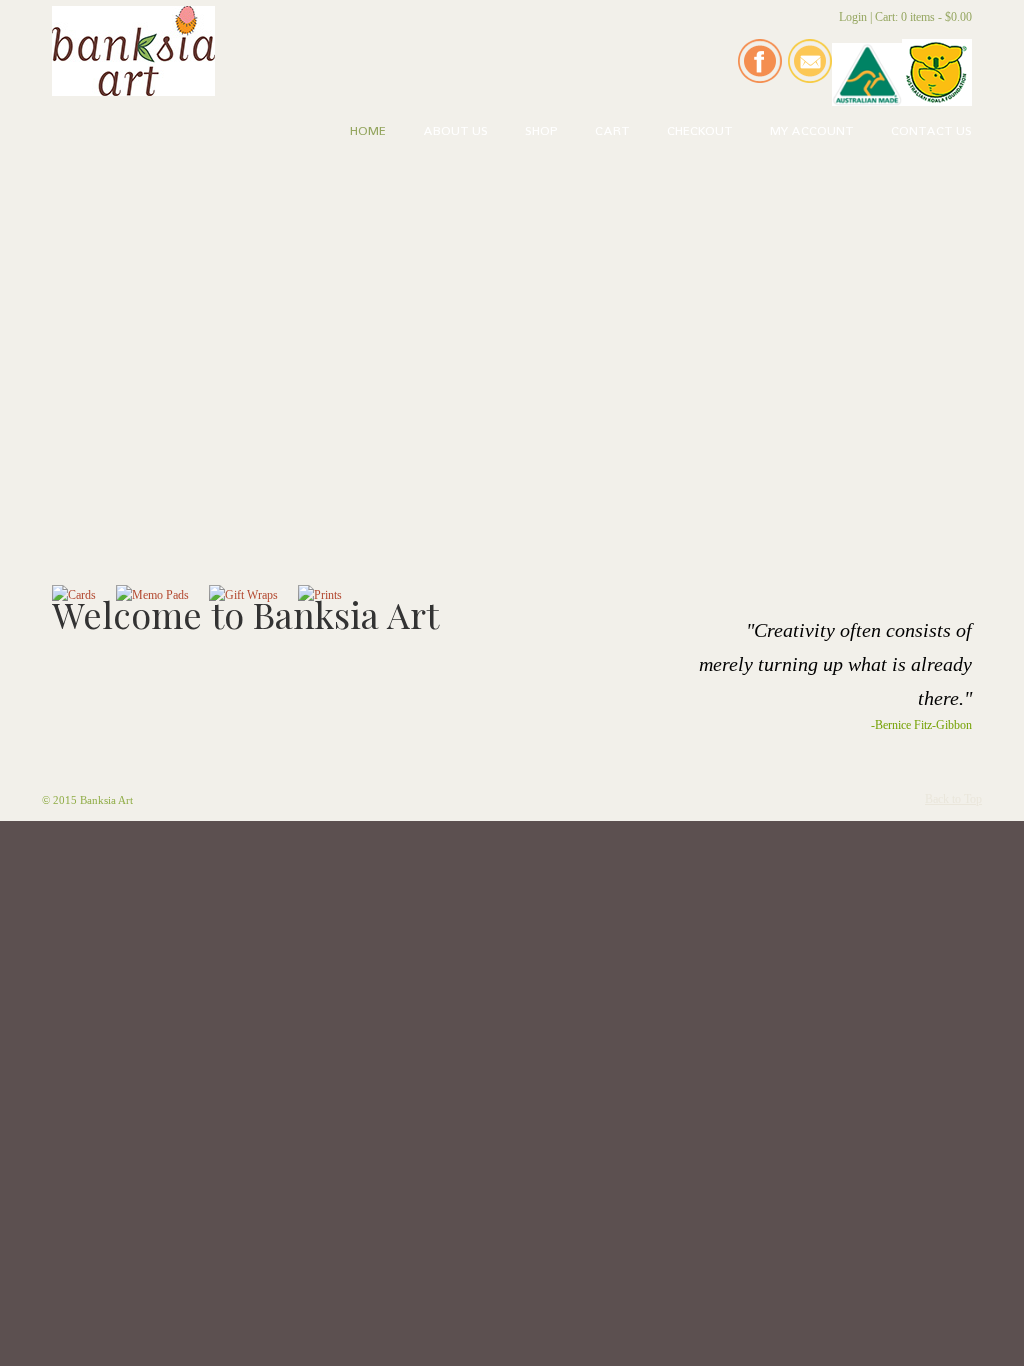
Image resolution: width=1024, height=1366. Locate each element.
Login (853, 17)
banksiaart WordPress (133, 51)
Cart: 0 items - (923, 17)
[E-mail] (810, 79)
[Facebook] (760, 79)
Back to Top (953, 799)
